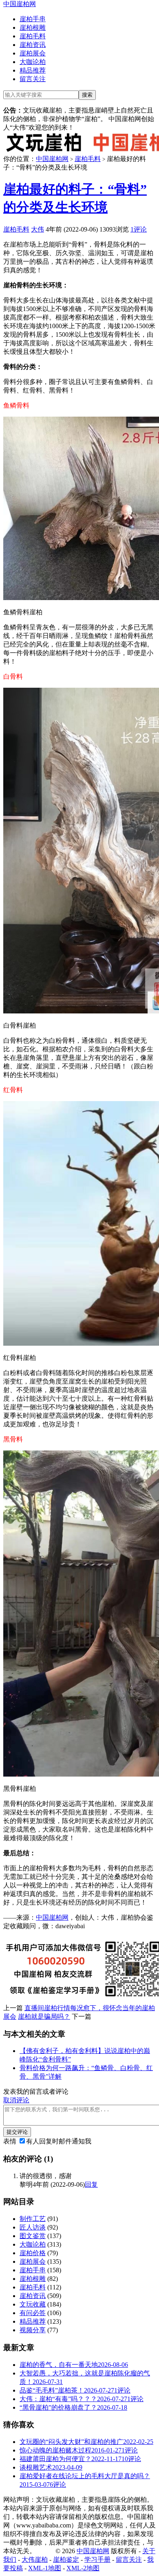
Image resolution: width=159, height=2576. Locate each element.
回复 (91, 2184)
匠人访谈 (33, 2227)
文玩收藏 (33, 2304)
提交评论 (17, 2132)
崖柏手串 (33, 19)
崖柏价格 (33, 2253)
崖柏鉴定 (66, 2559)
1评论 (139, 229)
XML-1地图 (45, 2568)
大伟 (38, 229)
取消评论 (16, 2100)
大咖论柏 (33, 62)
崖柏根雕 (33, 28)
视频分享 (33, 2330)
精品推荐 (33, 70)
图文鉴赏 (33, 2236)
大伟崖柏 (35, 2559)
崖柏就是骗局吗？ (44, 2016)
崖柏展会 (33, 53)
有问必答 (33, 2313)
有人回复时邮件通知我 (59, 2141)
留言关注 (33, 79)
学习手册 (97, 2559)
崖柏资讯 (33, 45)
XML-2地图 (83, 2568)
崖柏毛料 (33, 36)
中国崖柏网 (20, 4)
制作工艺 (33, 2219)
